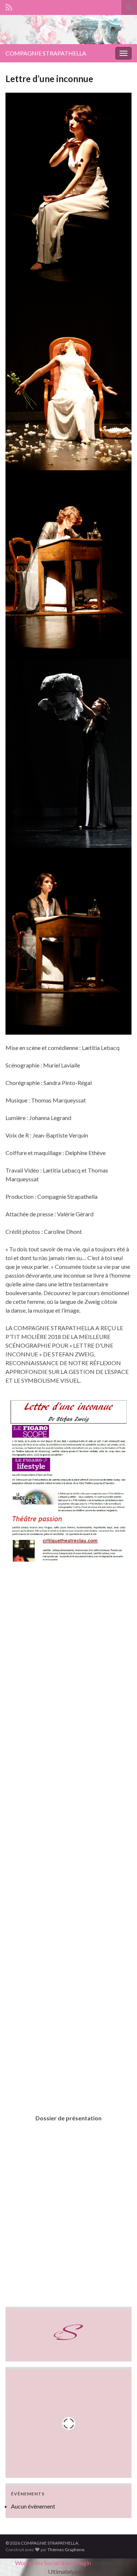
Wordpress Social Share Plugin (54, 2563)
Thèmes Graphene (66, 2550)
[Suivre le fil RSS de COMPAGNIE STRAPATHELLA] (9, 6)
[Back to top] (121, 2560)
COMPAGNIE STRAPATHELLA (46, 53)
